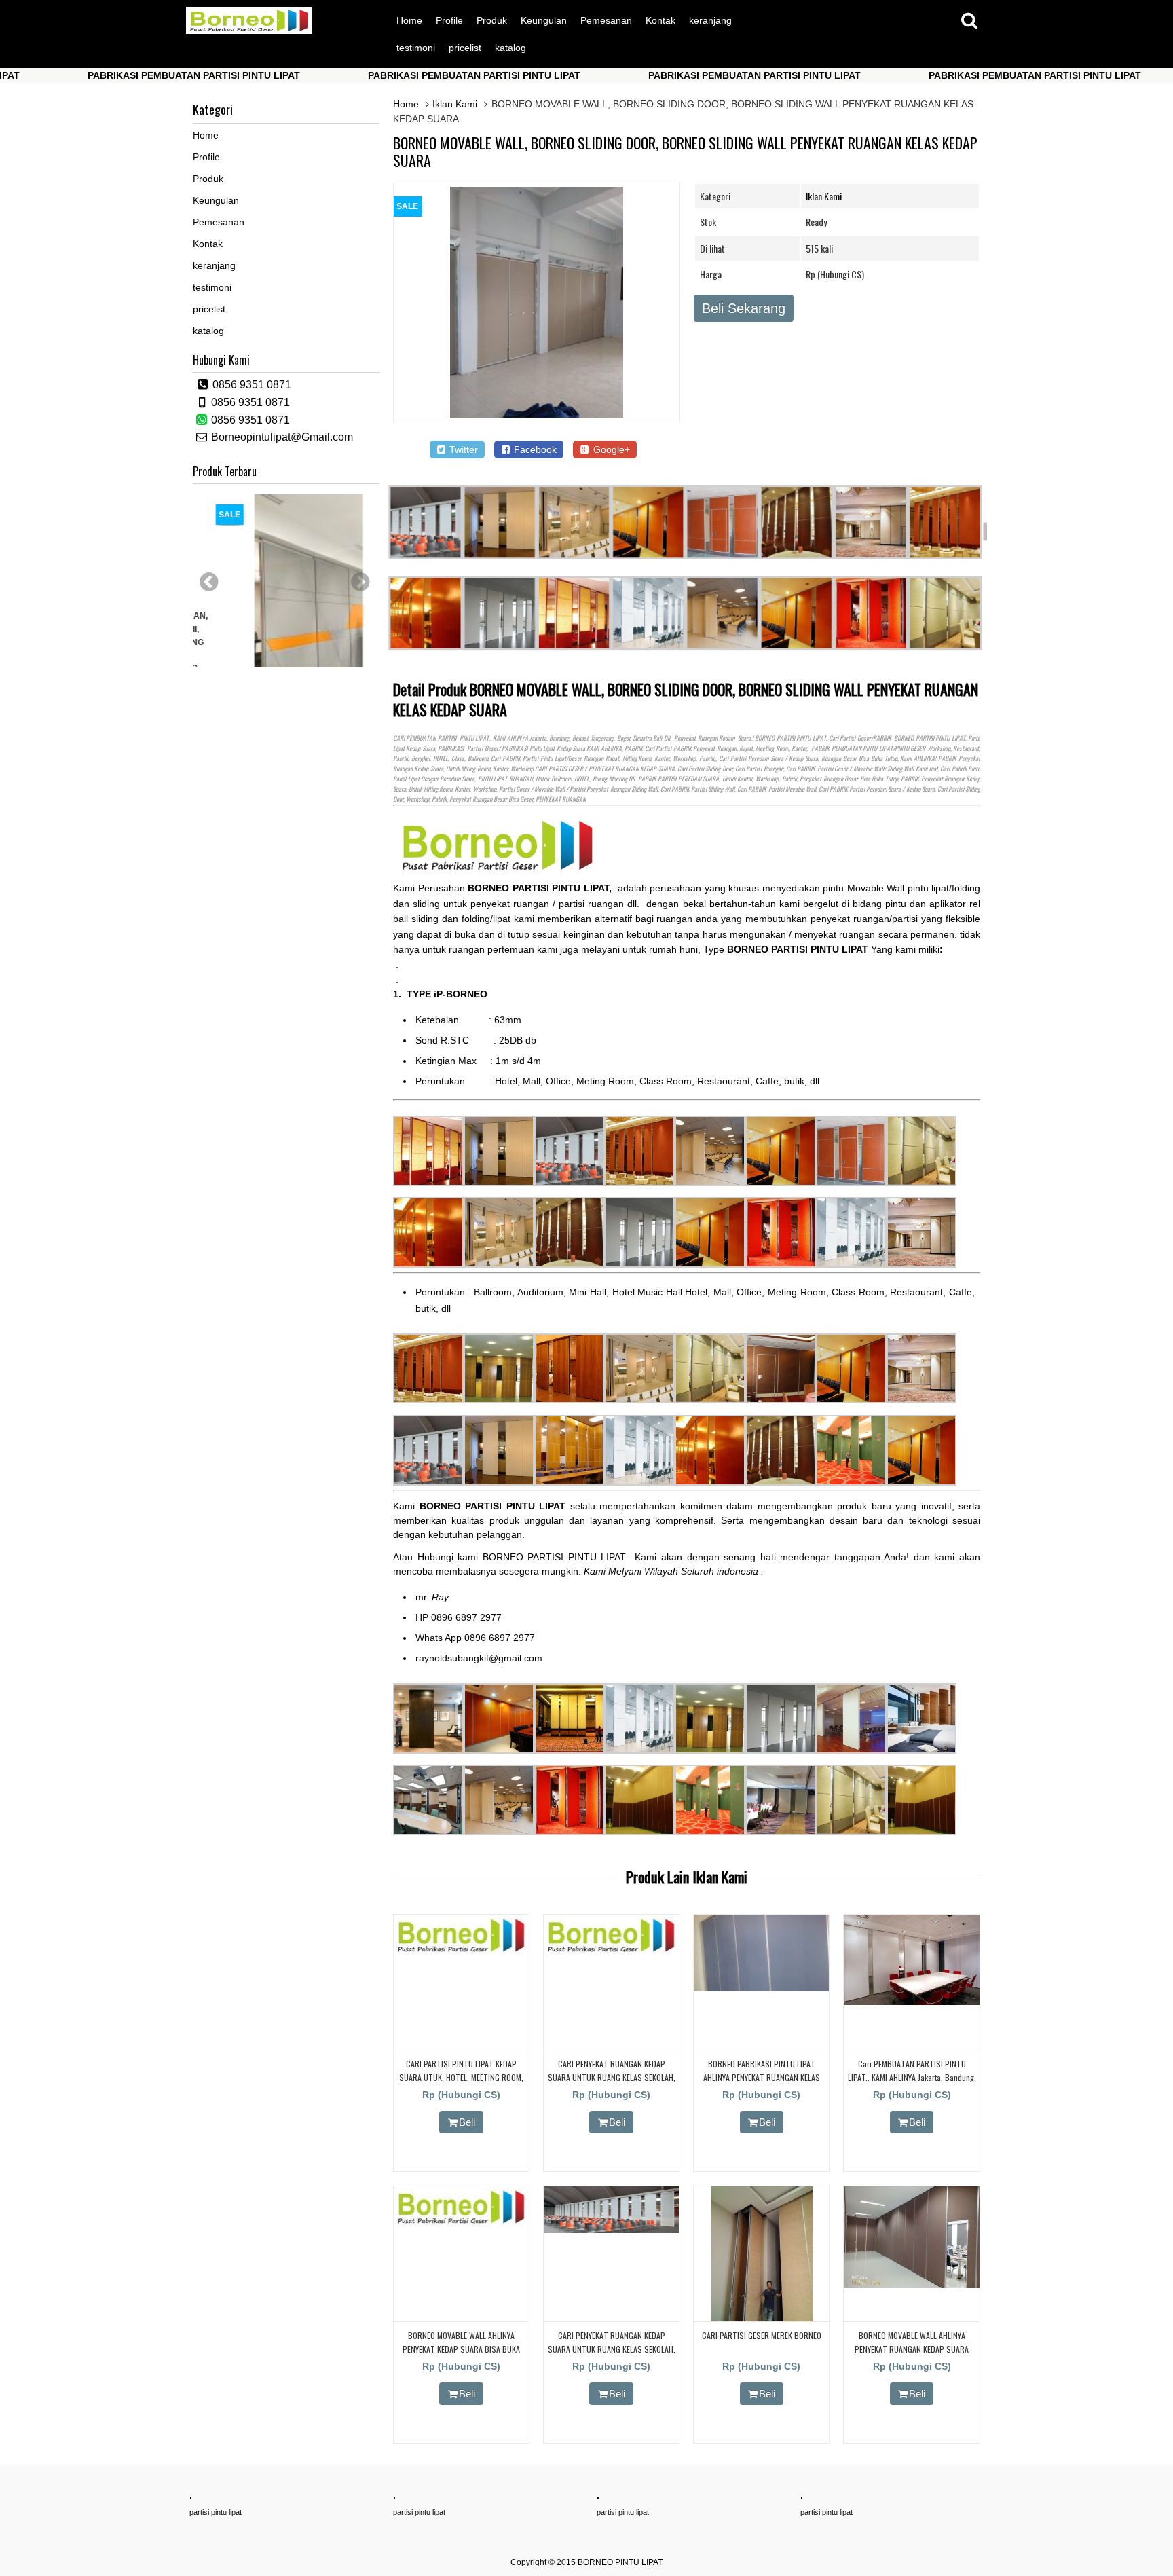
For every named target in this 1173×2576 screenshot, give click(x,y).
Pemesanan (606, 20)
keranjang (710, 20)
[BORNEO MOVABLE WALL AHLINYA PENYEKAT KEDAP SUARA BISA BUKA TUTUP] (461, 2224)
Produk (492, 20)
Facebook (534, 449)
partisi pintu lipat (216, 2512)
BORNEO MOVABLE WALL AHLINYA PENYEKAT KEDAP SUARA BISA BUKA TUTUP (461, 2348)
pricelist (465, 48)
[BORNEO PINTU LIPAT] (249, 31)
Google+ (610, 449)
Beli (467, 2122)
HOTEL (441, 758)
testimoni (416, 48)
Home (409, 20)
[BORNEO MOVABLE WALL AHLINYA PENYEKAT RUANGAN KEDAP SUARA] (911, 2285)
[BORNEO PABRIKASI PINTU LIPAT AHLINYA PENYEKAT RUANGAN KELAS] (761, 1988)
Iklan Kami (455, 104)
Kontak (660, 20)
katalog (510, 48)
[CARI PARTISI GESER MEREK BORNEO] (762, 2319)
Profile (449, 20)
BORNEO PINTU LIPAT (620, 2562)
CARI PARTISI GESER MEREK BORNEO (762, 2335)
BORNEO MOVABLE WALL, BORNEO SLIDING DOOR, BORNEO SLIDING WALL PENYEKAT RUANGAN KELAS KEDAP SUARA (685, 151)
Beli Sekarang (744, 308)
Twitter (462, 449)
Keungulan (544, 20)
